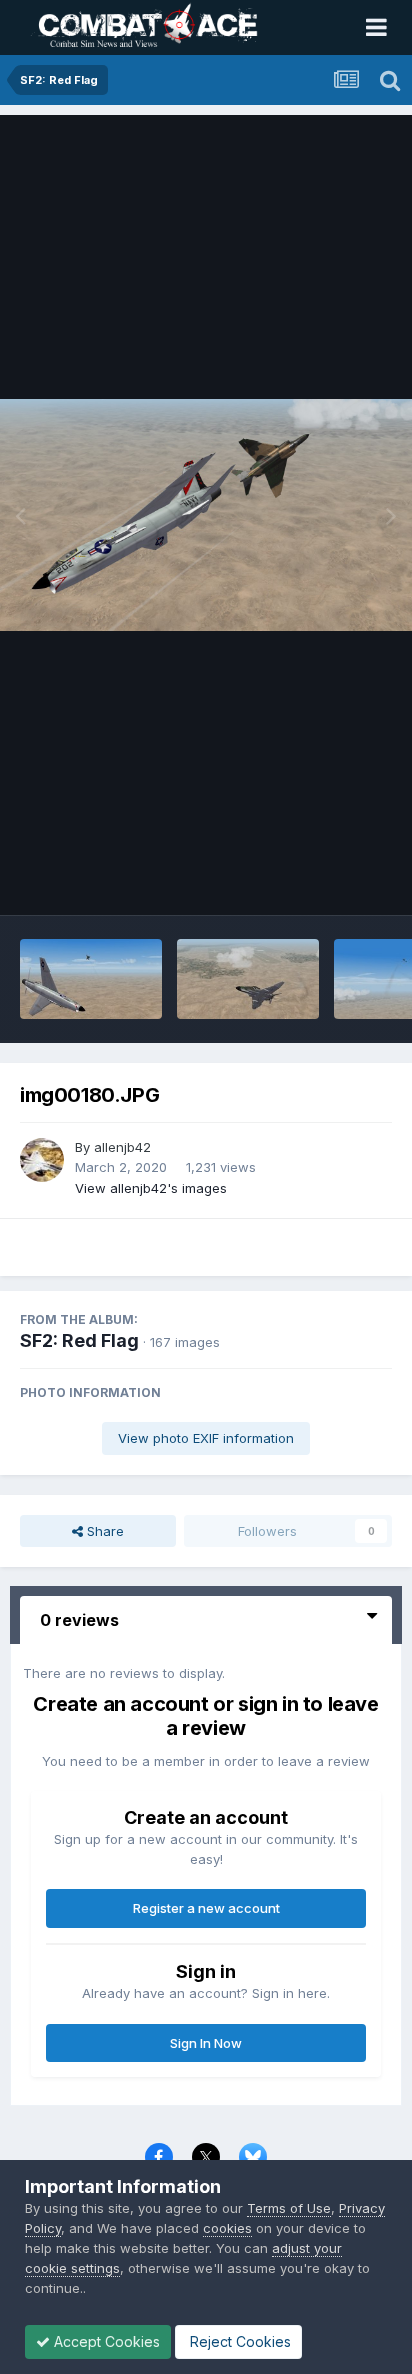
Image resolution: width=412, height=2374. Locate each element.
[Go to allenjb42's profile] (42, 1160)
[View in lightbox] (206, 515)
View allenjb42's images (151, 1188)
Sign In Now (206, 2043)
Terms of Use (289, 2208)
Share (103, 1531)
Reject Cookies (238, 2341)
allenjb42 (122, 1147)
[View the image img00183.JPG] (248, 979)
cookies (227, 2228)
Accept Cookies (105, 2341)
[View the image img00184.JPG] (91, 979)
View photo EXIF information (206, 1438)
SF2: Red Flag (79, 1340)
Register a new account (206, 1908)
